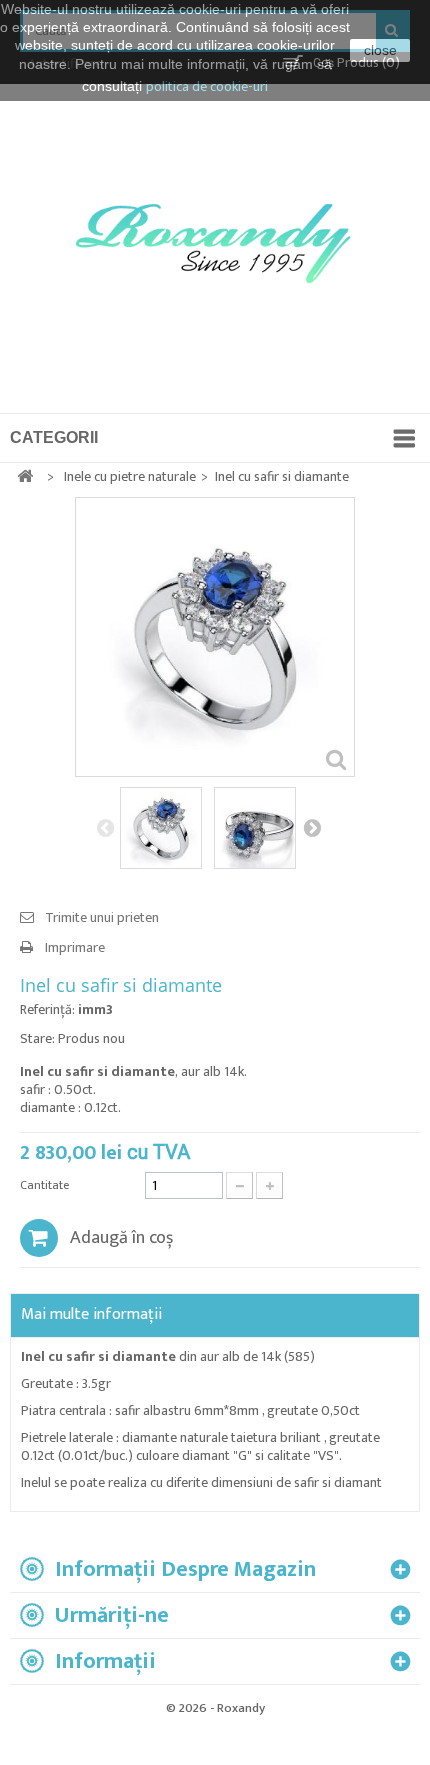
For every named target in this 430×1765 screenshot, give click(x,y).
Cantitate (44, 1185)
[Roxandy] (217, 248)
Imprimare (75, 948)
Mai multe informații (91, 1314)
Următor (312, 827)
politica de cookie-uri (207, 86)
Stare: (37, 1039)
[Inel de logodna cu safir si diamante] (161, 828)
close (380, 50)
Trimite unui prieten (102, 918)
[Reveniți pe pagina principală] (25, 477)
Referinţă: (47, 1010)
